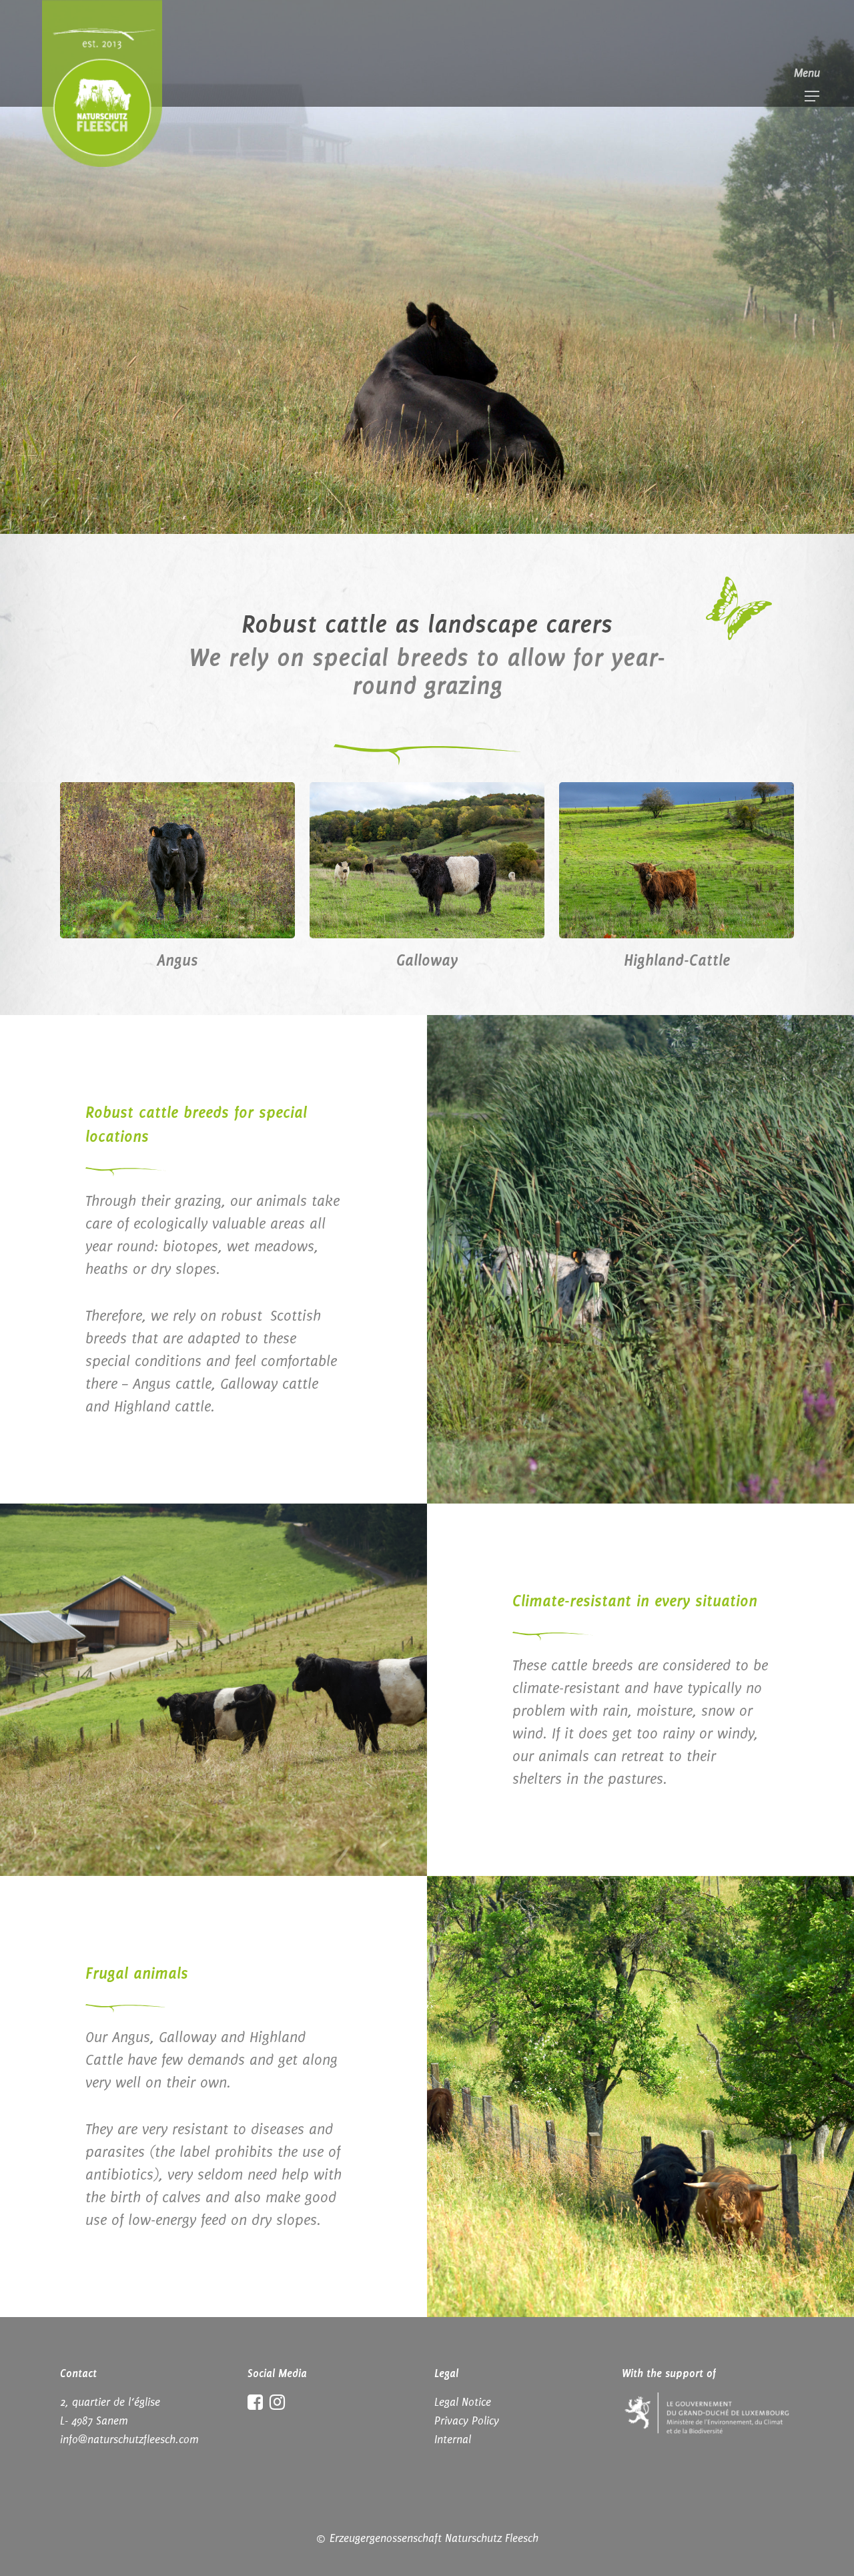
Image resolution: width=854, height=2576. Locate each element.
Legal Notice (463, 2402)
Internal (453, 2439)
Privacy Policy (467, 2421)
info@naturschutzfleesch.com (129, 2439)
